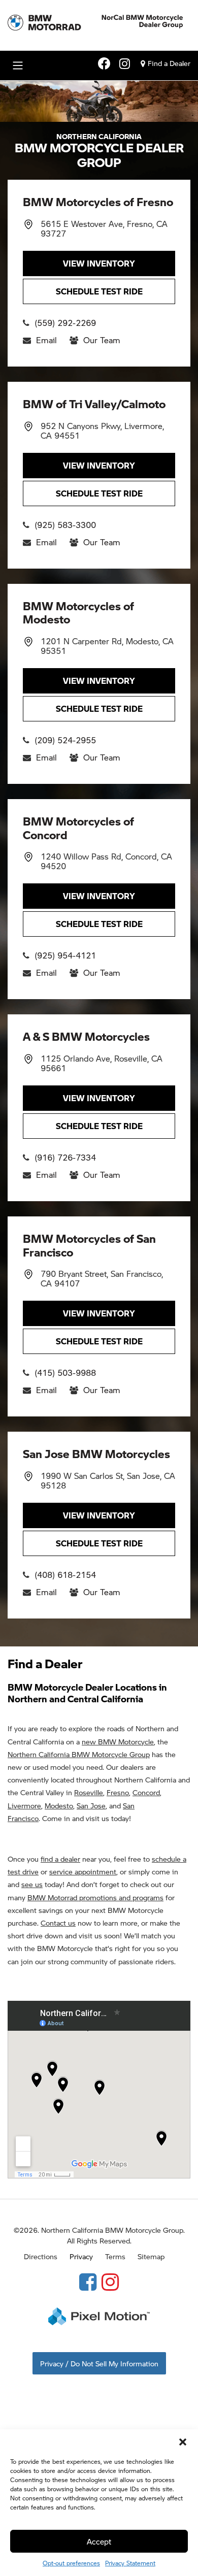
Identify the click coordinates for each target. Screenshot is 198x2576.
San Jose (91, 1805)
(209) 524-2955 (65, 740)
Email (46, 340)
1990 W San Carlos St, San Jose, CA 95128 (108, 1480)
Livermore (24, 1805)
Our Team (102, 340)
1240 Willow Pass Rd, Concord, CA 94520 (106, 861)
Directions (41, 2256)
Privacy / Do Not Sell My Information (99, 2363)
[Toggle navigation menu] (18, 65)
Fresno (118, 1792)
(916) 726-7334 (65, 1157)
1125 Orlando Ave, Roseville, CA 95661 (102, 1063)
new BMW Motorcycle (118, 1741)
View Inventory (99, 263)
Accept (99, 2541)
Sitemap (151, 2256)
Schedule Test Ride (99, 291)
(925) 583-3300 (65, 525)
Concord (146, 1792)
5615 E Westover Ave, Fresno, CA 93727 (104, 228)
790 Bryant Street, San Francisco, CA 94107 (102, 1278)
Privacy (81, 2256)
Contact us (58, 1923)
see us (32, 1884)
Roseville (89, 1792)
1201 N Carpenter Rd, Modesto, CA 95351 (107, 646)
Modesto (59, 1805)
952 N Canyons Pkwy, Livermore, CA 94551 (102, 431)
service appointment (83, 1871)
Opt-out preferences (71, 2563)
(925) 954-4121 (65, 955)
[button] (183, 2442)
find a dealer (60, 1859)
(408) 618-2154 (65, 1575)
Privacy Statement (130, 2563)
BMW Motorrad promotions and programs (95, 1897)
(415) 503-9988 (65, 1373)
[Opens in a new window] (88, 2281)
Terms (115, 2256)
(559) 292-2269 (65, 323)
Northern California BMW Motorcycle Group (79, 1754)
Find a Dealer (169, 63)
